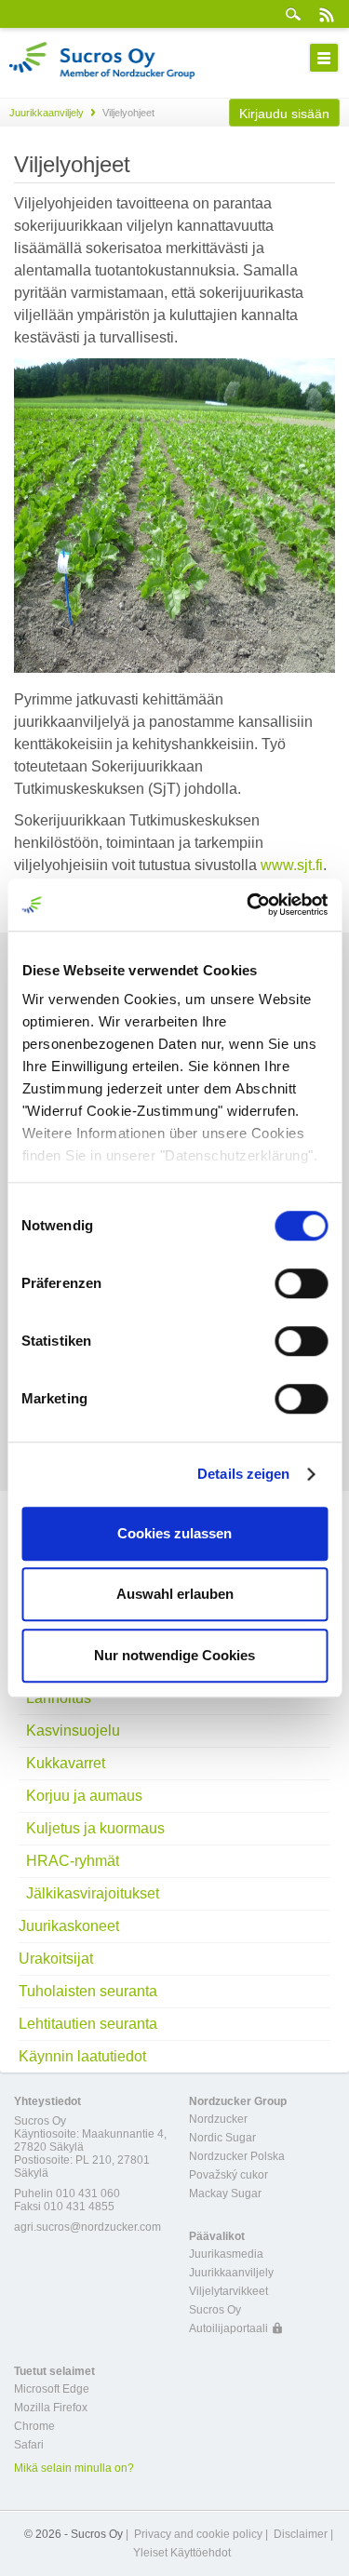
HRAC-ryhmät (73, 1861)
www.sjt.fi (292, 865)
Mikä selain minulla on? (74, 2468)
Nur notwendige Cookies (174, 1655)
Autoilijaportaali (228, 2328)
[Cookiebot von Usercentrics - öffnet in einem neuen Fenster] (248, 905)
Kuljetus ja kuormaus (95, 1828)
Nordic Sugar (222, 2138)
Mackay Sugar (225, 2194)
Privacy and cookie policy (198, 2534)
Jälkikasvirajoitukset (93, 1893)
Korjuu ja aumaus (84, 1796)
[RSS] (326, 14)
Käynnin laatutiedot (82, 2056)
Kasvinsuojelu (73, 1731)
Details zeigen (243, 1474)
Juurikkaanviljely (47, 113)
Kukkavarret (66, 1763)
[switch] (301, 1283)
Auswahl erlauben (175, 1594)
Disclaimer (301, 2534)
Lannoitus (59, 1698)
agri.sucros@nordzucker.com (87, 2227)
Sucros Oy (215, 2310)
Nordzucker (218, 2119)
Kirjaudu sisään (284, 114)
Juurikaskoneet (69, 1926)
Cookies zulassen (174, 1533)
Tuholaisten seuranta (88, 1991)
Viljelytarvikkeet (228, 2291)
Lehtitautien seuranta (88, 2024)
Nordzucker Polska (237, 2156)
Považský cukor (228, 2175)
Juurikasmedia (226, 2254)
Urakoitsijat (56, 1959)
